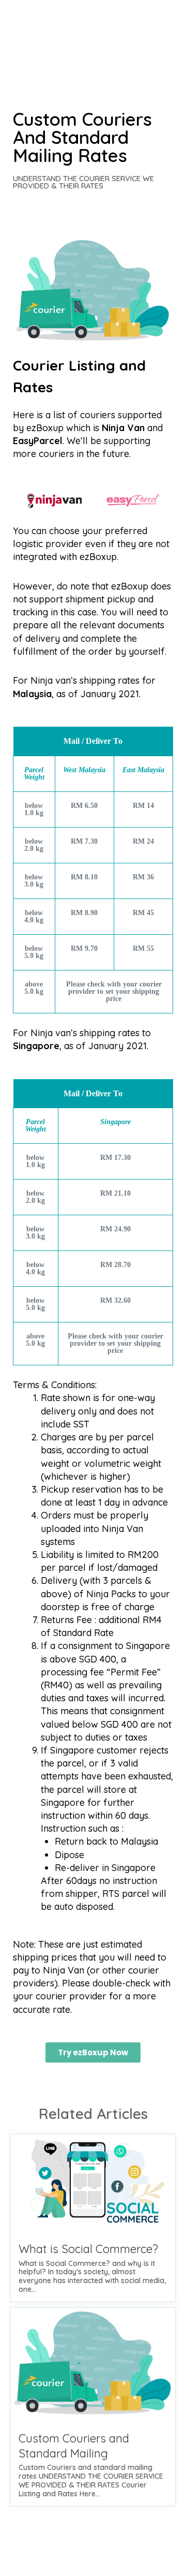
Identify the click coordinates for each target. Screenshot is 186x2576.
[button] (93, 2052)
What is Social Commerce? (88, 2249)
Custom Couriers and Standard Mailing (74, 2446)
